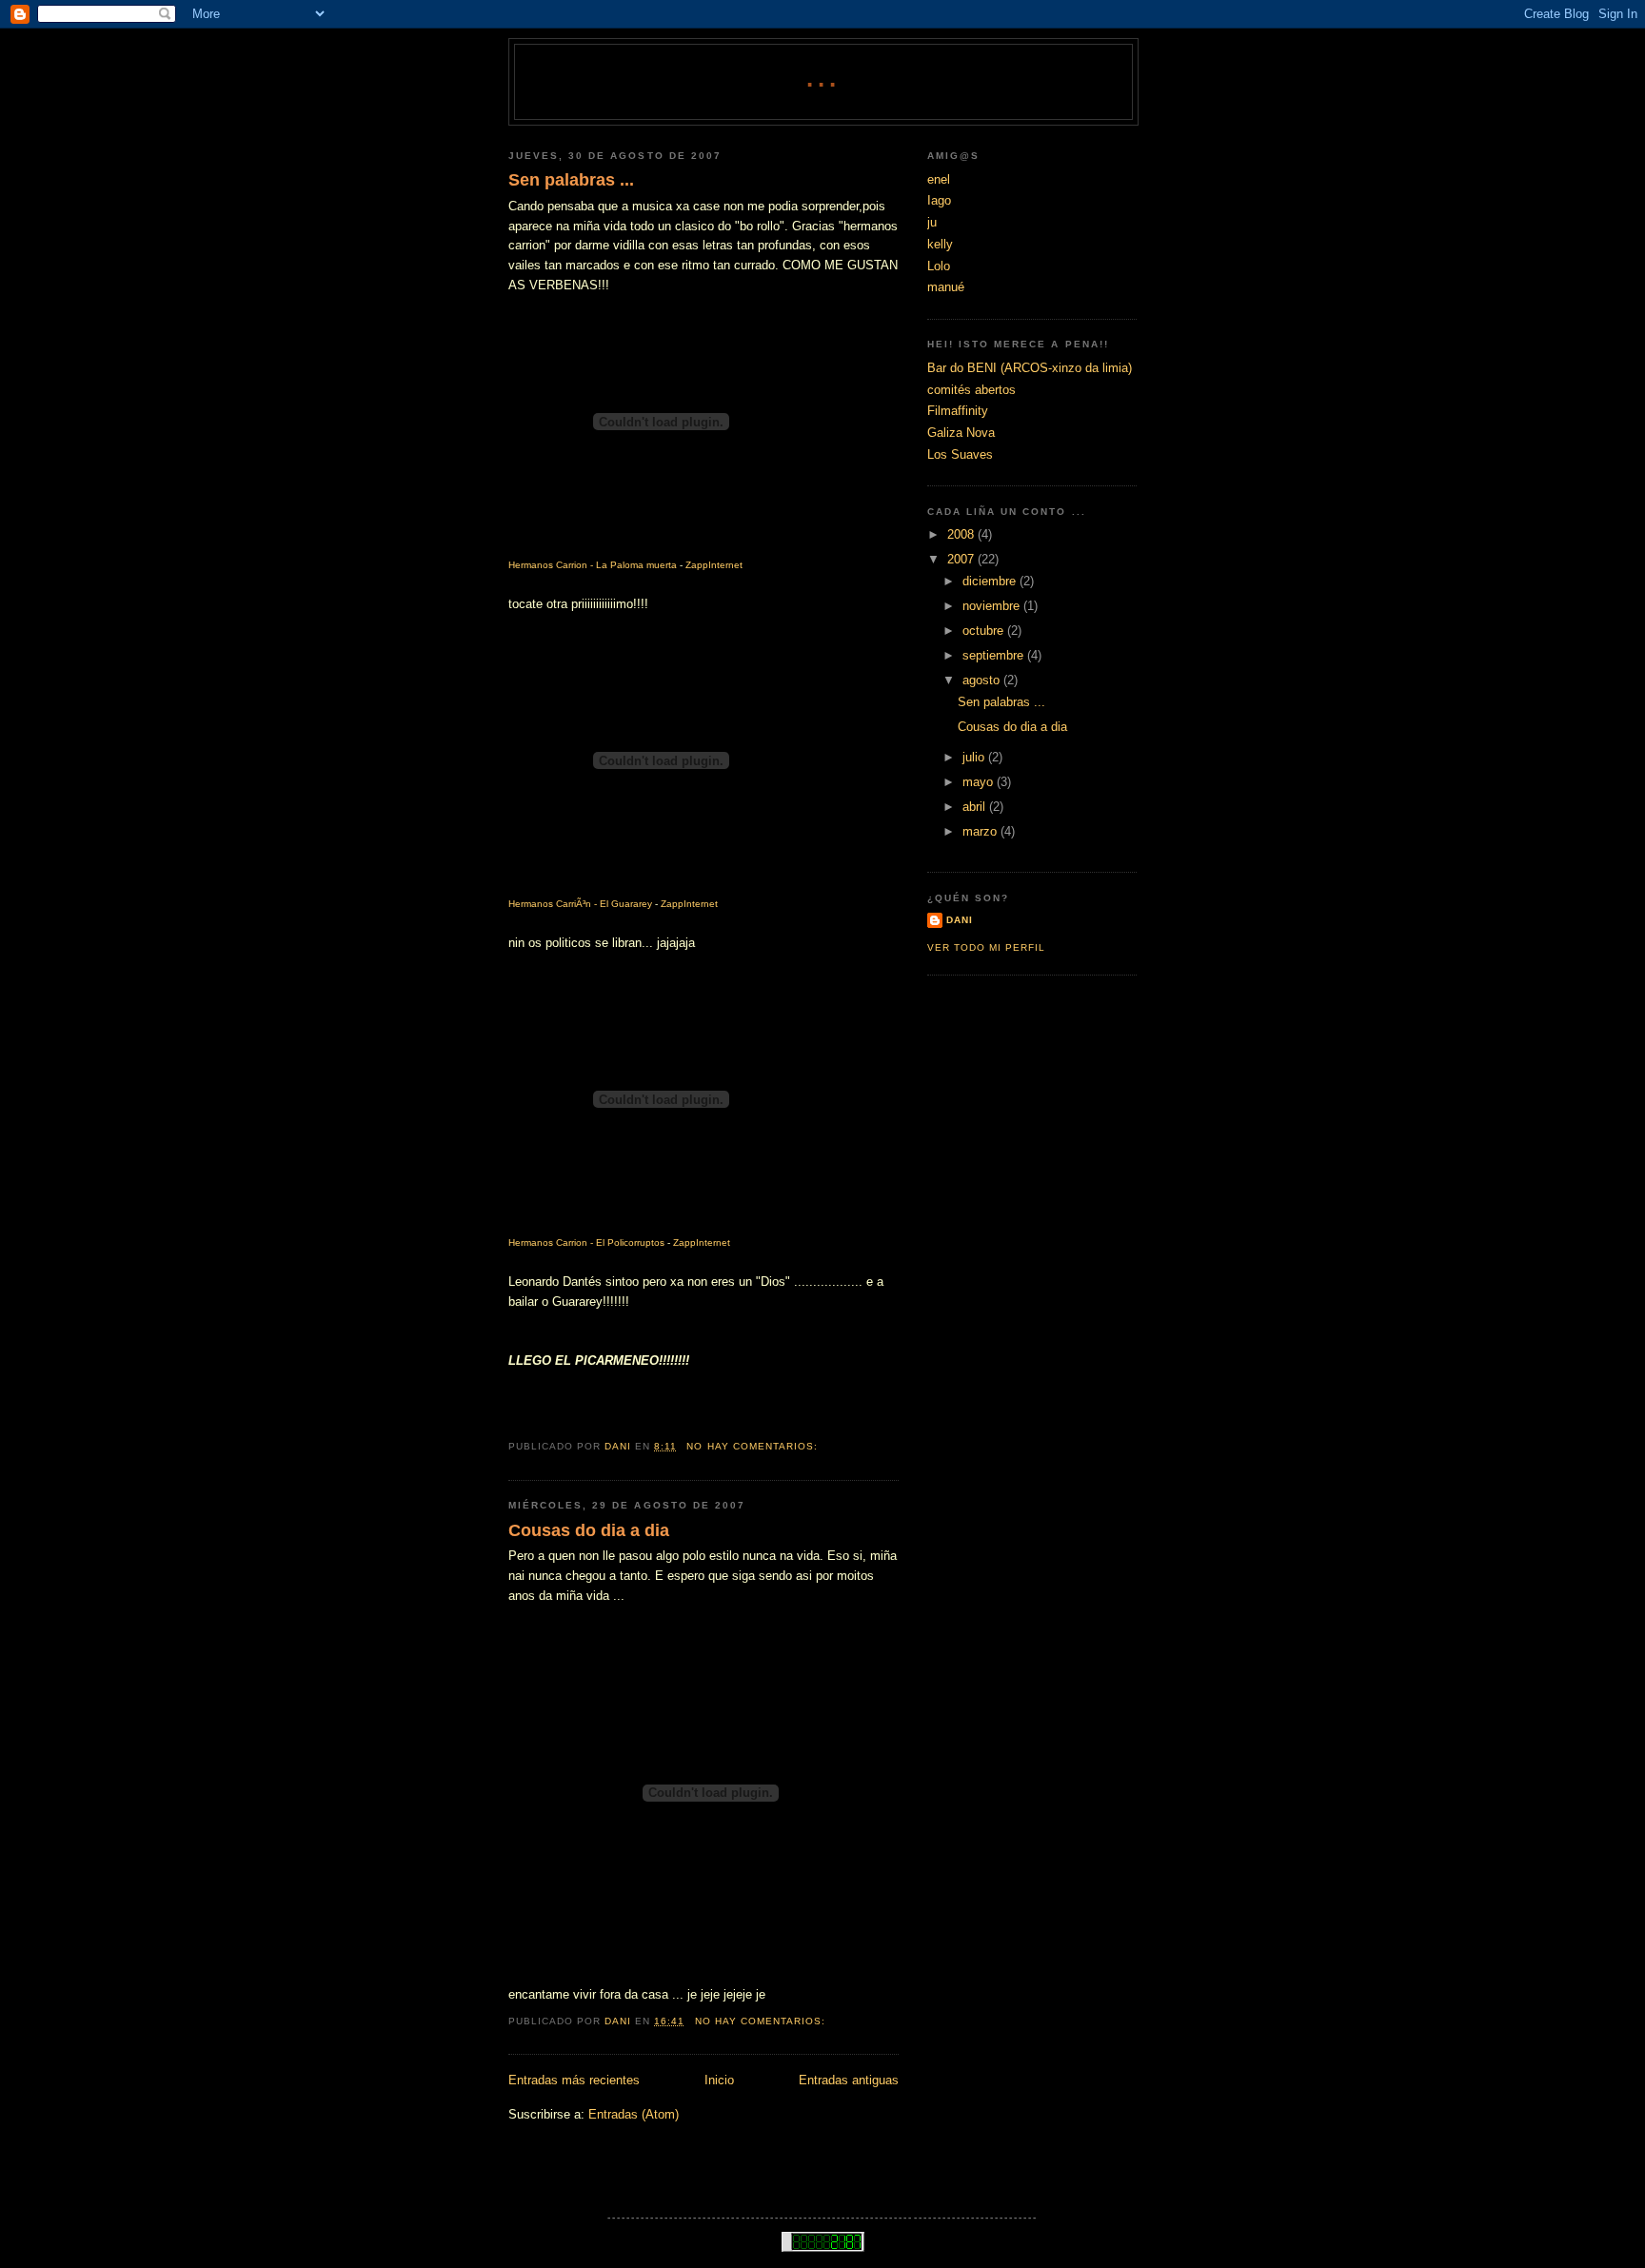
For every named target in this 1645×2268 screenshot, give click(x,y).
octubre (985, 631)
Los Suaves (960, 454)
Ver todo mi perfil (986, 947)
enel (939, 179)
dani (960, 920)
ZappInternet (714, 565)
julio (975, 757)
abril (976, 807)
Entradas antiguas (849, 2080)
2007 (962, 559)
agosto (983, 680)
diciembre (991, 581)
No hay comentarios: (753, 1446)
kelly (940, 244)
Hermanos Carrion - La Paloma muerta (593, 565)
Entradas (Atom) (634, 2114)
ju (932, 222)
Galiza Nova (961, 433)
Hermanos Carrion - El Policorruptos (586, 1242)
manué (946, 287)
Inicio (719, 2080)
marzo (981, 831)
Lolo (939, 266)
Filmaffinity (958, 411)
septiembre (995, 655)
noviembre (993, 606)
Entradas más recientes (574, 2080)
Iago (939, 200)
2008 (962, 534)
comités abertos (971, 390)
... (824, 78)
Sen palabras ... (571, 180)
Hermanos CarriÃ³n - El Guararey (580, 904)
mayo (980, 782)
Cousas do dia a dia (589, 1530)
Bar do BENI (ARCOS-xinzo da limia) (1030, 368)
